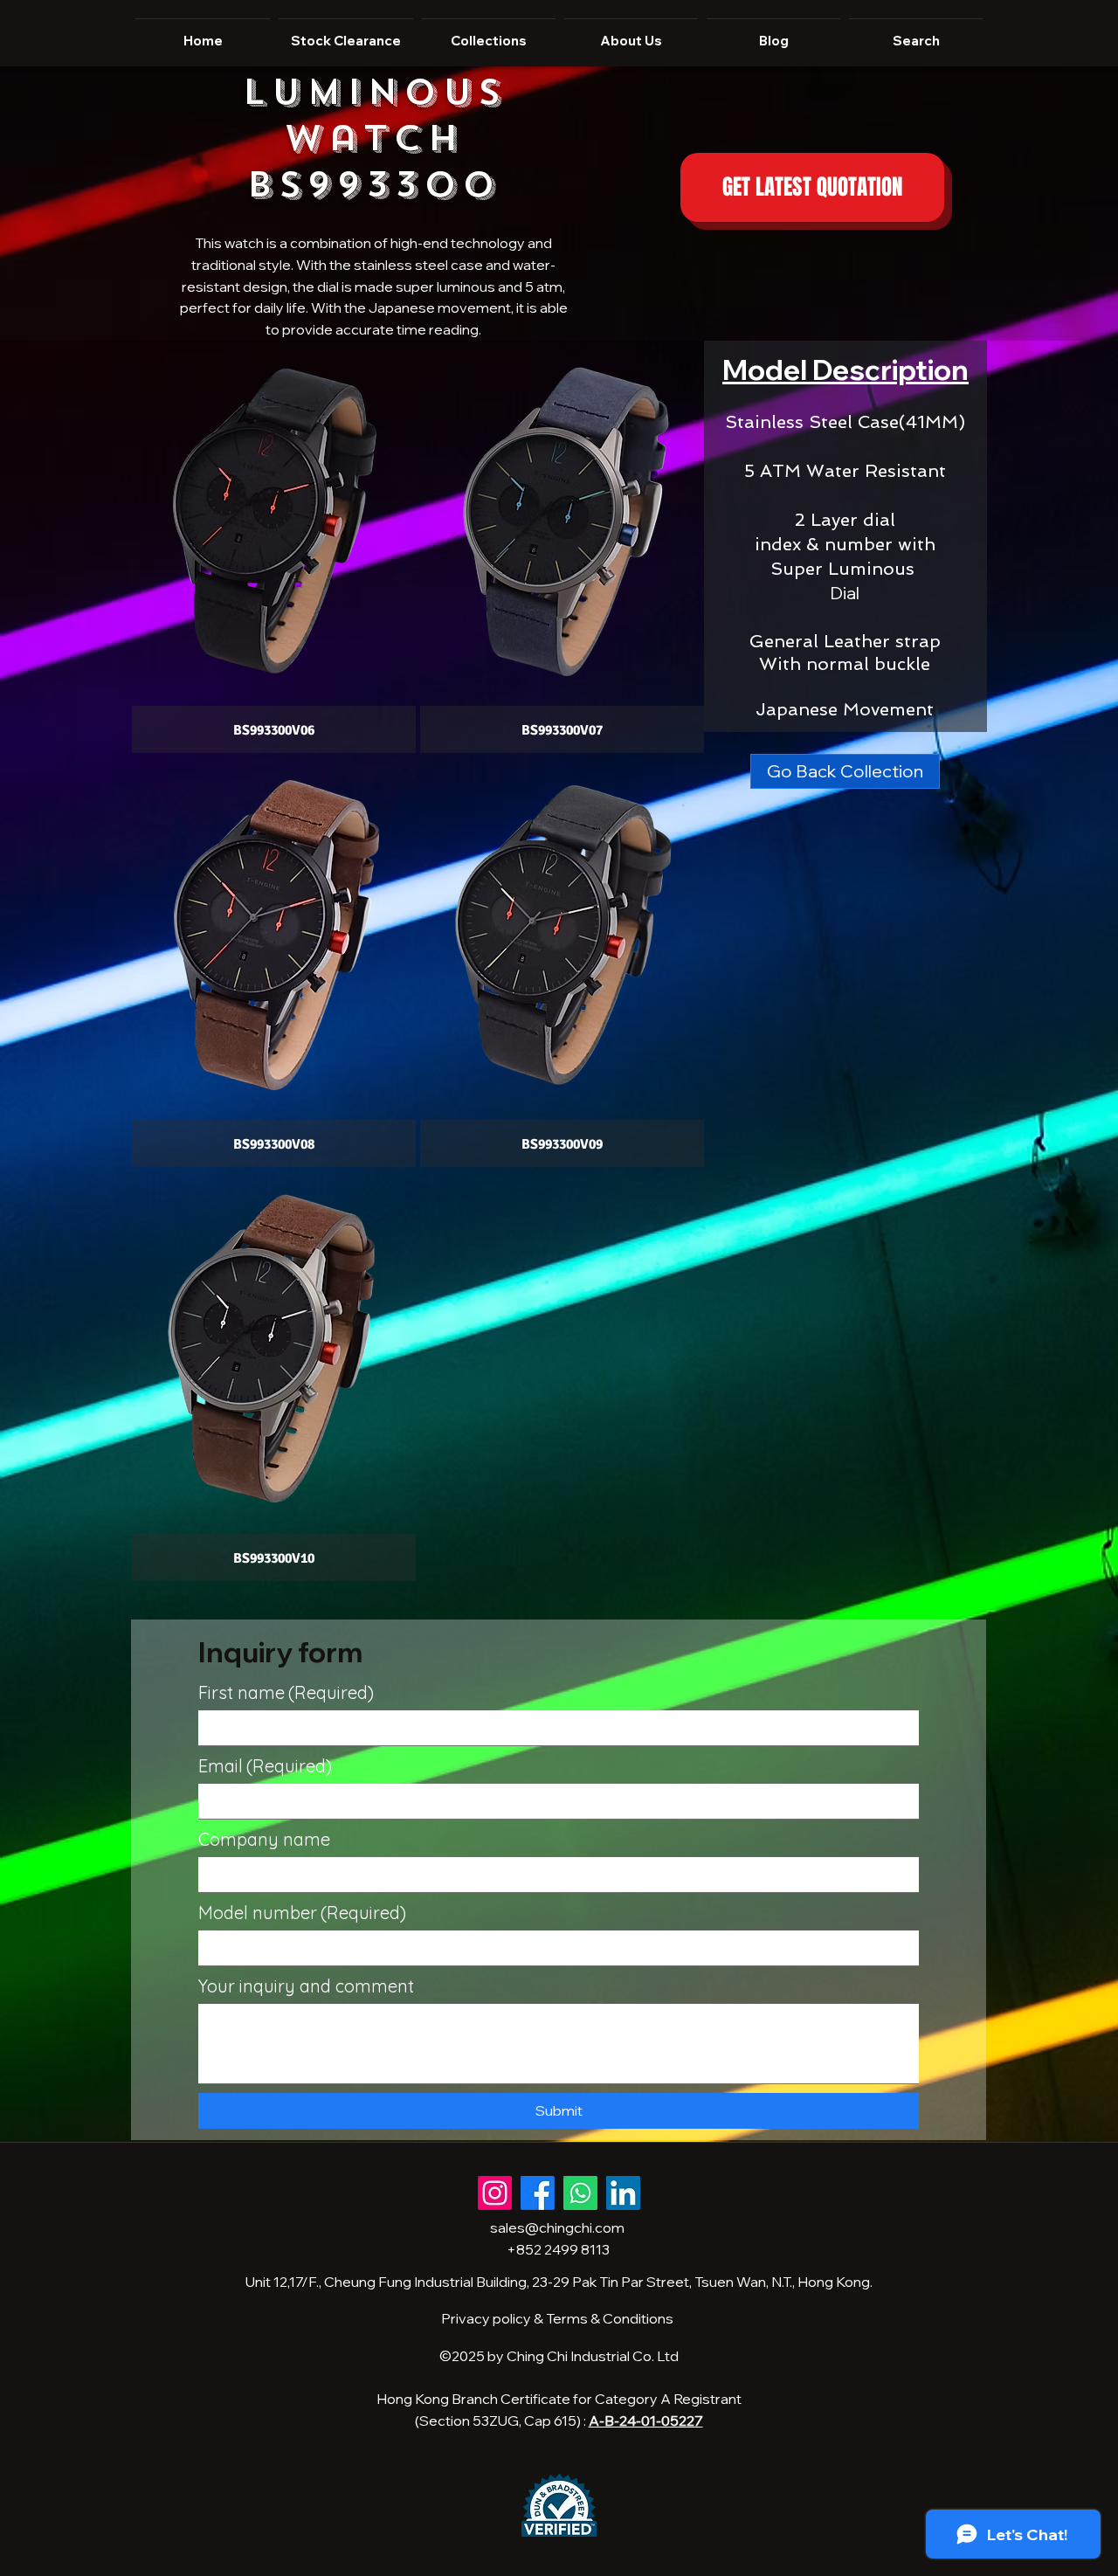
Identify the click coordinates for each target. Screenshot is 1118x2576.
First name (286, 1692)
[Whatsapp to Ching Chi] (580, 2193)
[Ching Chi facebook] (538, 2193)
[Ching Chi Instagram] (495, 2193)
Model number (302, 1913)
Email (265, 1766)
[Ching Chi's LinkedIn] (623, 2193)
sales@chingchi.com (557, 2227)
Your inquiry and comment (306, 1986)
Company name (264, 1839)
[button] (274, 548)
